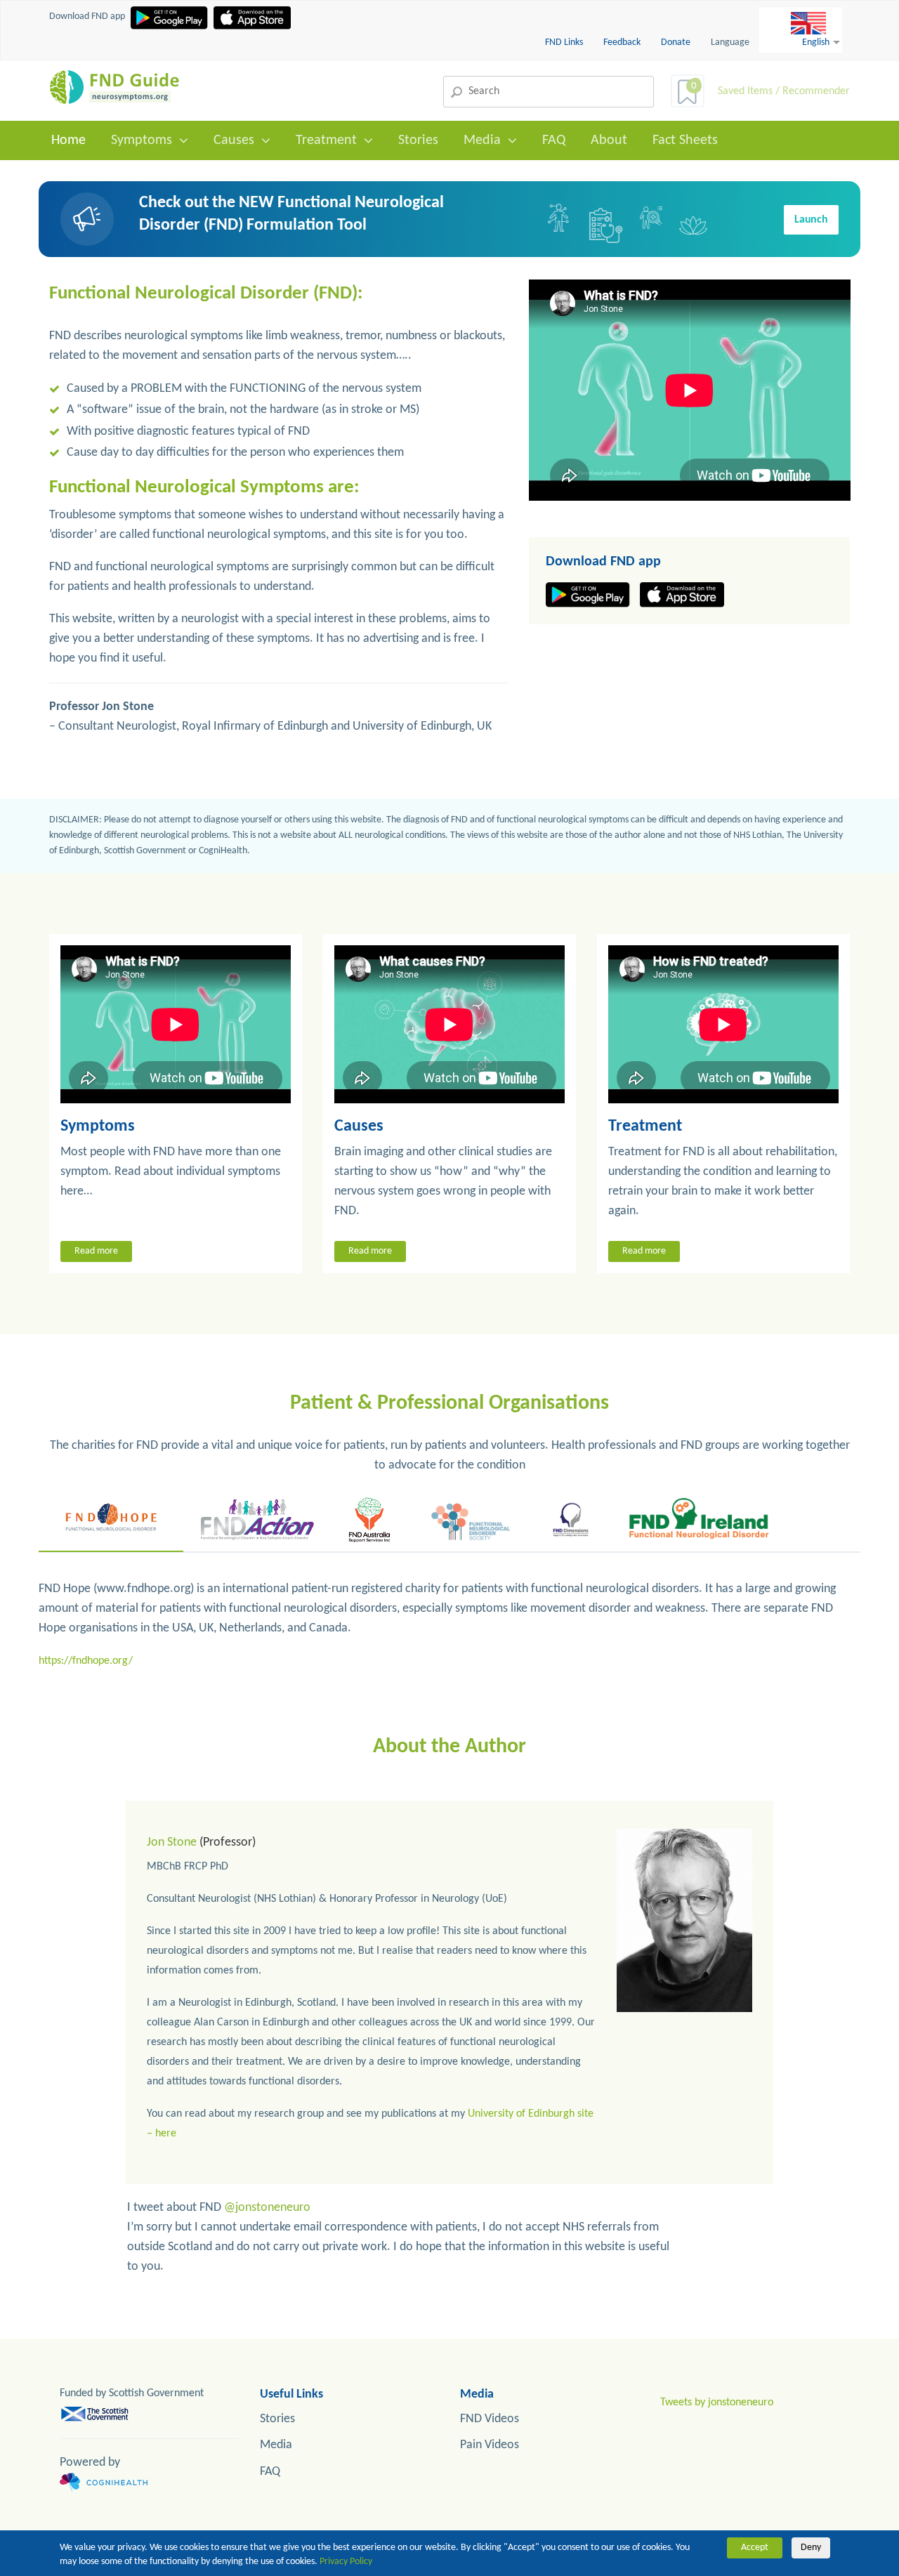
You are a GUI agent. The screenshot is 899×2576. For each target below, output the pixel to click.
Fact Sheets (685, 140)
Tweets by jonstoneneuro (717, 2403)
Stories (418, 140)
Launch (811, 220)
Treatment (326, 140)
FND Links (565, 42)
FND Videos (490, 2419)
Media (482, 140)
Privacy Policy (346, 2562)
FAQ (554, 140)
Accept (755, 2548)
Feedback (623, 42)
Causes (234, 140)
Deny (811, 2548)
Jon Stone (172, 1842)
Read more (96, 1251)
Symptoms (142, 140)
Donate (676, 42)
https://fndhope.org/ (86, 1661)
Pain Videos (490, 2445)
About (609, 140)
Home (68, 140)
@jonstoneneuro (267, 2208)
